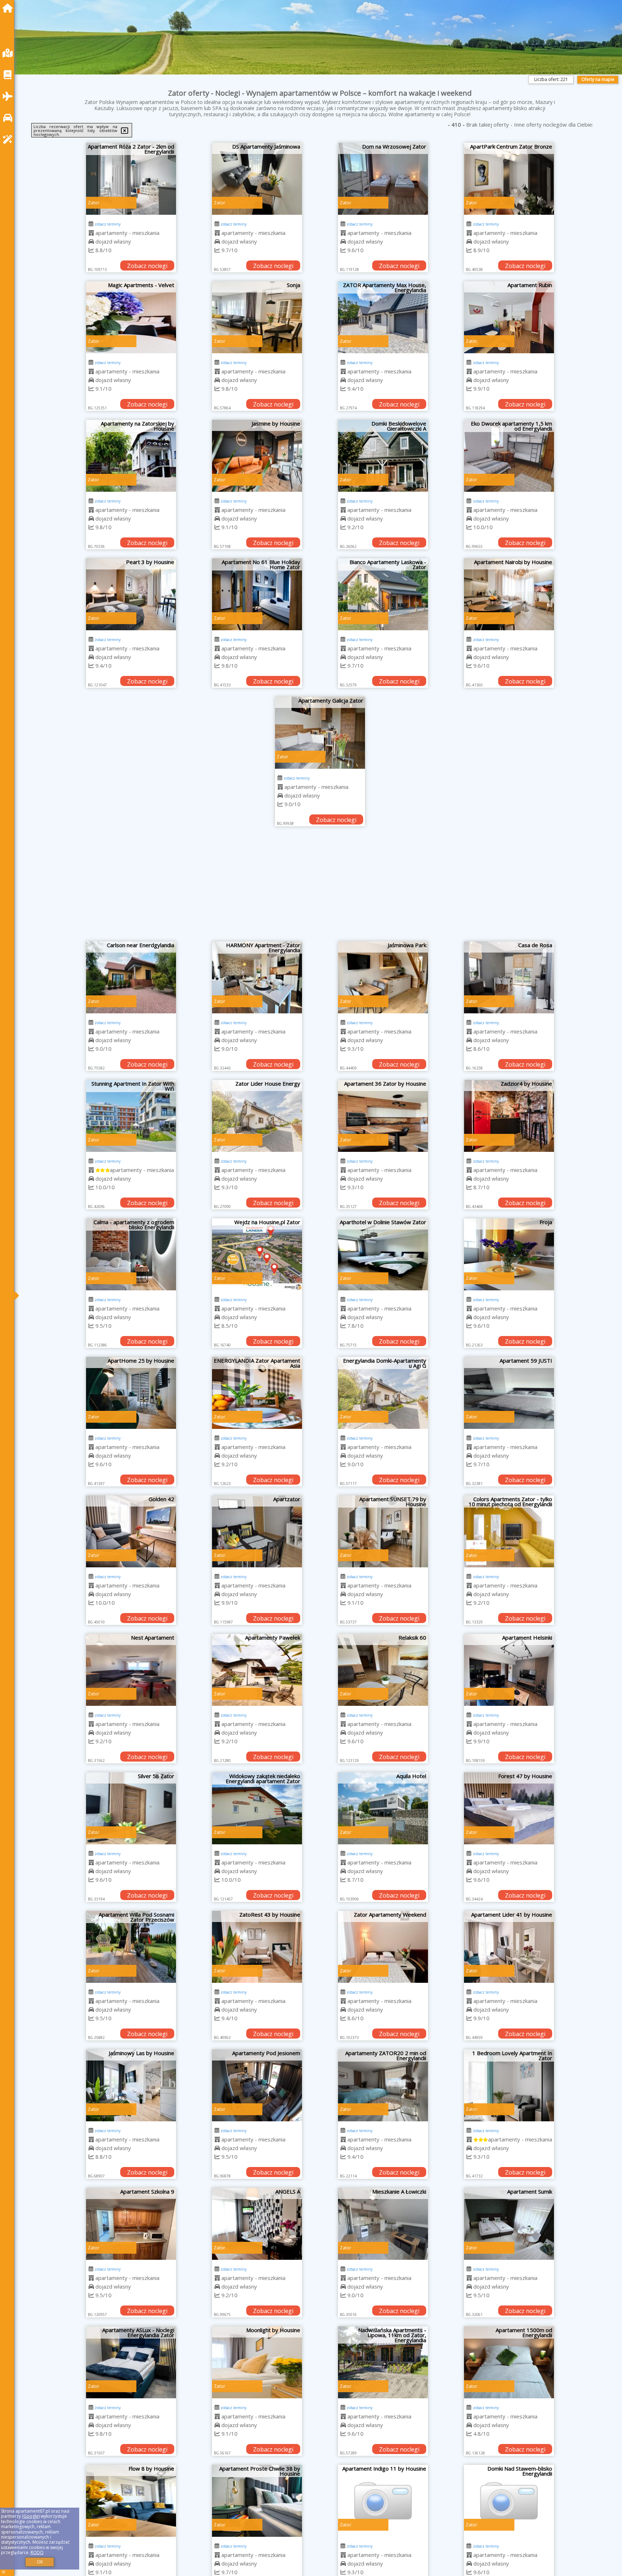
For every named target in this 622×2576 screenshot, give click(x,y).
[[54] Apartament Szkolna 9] (131, 2224)
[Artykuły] (9, 75)
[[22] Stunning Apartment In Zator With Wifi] (131, 1116)
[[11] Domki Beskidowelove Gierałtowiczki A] (383, 456)
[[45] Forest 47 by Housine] (509, 1808)
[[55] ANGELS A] (257, 2224)
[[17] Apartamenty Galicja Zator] (320, 733)
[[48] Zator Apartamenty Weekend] (383, 1947)
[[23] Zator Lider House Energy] (257, 1116)
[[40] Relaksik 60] (383, 1670)
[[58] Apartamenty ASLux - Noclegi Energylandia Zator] (131, 2362)
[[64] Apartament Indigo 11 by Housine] (383, 2501)
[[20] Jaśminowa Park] (383, 977)
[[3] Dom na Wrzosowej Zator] (383, 179)
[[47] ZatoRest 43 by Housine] (257, 1947)
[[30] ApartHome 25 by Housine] (131, 1393)
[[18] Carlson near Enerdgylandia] (131, 977)
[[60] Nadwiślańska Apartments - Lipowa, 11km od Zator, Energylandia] (383, 2362)
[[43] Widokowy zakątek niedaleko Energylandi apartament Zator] (257, 1808)
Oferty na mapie (598, 79)
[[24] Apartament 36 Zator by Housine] (383, 1116)
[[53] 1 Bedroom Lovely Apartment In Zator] (509, 2085)
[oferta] (91, 233)
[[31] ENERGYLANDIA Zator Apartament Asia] (257, 1393)
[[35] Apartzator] (257, 1531)
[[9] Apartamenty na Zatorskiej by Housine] (131, 456)
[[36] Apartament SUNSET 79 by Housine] (383, 1531)
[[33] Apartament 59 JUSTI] (509, 1393)
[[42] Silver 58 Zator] (131, 1808)
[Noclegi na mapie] (9, 53)
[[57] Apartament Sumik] (509, 2224)
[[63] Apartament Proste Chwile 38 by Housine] (257, 2501)
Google (31, 2516)
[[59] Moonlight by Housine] (257, 2362)
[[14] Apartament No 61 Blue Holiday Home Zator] (257, 594)
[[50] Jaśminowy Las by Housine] (131, 2085)
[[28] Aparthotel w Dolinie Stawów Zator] (383, 1254)
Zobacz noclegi (147, 266)
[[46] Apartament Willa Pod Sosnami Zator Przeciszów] (131, 1947)
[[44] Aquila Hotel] (383, 1808)
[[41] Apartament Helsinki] (509, 1670)
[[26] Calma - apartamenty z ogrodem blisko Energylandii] (131, 1254)
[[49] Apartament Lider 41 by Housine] (509, 1947)
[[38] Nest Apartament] (131, 1670)
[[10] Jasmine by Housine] (257, 456)
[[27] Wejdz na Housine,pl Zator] (257, 1254)
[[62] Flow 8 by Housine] (131, 2501)
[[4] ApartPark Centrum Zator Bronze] (509, 179)
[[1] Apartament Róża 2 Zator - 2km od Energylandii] (131, 179)
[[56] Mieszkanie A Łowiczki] (383, 2224)
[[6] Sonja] (257, 317)
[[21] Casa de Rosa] (509, 977)
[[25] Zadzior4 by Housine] (509, 1116)
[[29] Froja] (509, 1254)
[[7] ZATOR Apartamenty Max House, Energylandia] (383, 317)
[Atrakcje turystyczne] (9, 139)
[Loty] (9, 96)
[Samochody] (9, 118)
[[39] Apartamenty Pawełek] (257, 1670)
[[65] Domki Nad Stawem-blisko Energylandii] (509, 2501)
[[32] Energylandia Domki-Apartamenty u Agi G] (383, 1393)
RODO (37, 2552)
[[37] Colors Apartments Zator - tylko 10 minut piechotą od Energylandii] (509, 1531)
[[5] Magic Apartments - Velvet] (131, 317)
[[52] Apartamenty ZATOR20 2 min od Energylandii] (383, 2085)
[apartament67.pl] (9, 8)
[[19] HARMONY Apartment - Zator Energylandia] (257, 977)
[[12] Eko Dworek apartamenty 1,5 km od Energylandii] (509, 456)
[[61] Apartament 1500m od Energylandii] (509, 2362)
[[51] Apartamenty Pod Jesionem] (257, 2085)
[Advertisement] (320, 887)
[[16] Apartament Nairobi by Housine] (509, 594)
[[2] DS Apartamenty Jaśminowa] (257, 179)
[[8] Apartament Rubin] (509, 317)
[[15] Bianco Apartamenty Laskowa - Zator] (383, 594)
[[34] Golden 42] (131, 1531)
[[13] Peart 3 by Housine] (131, 594)
